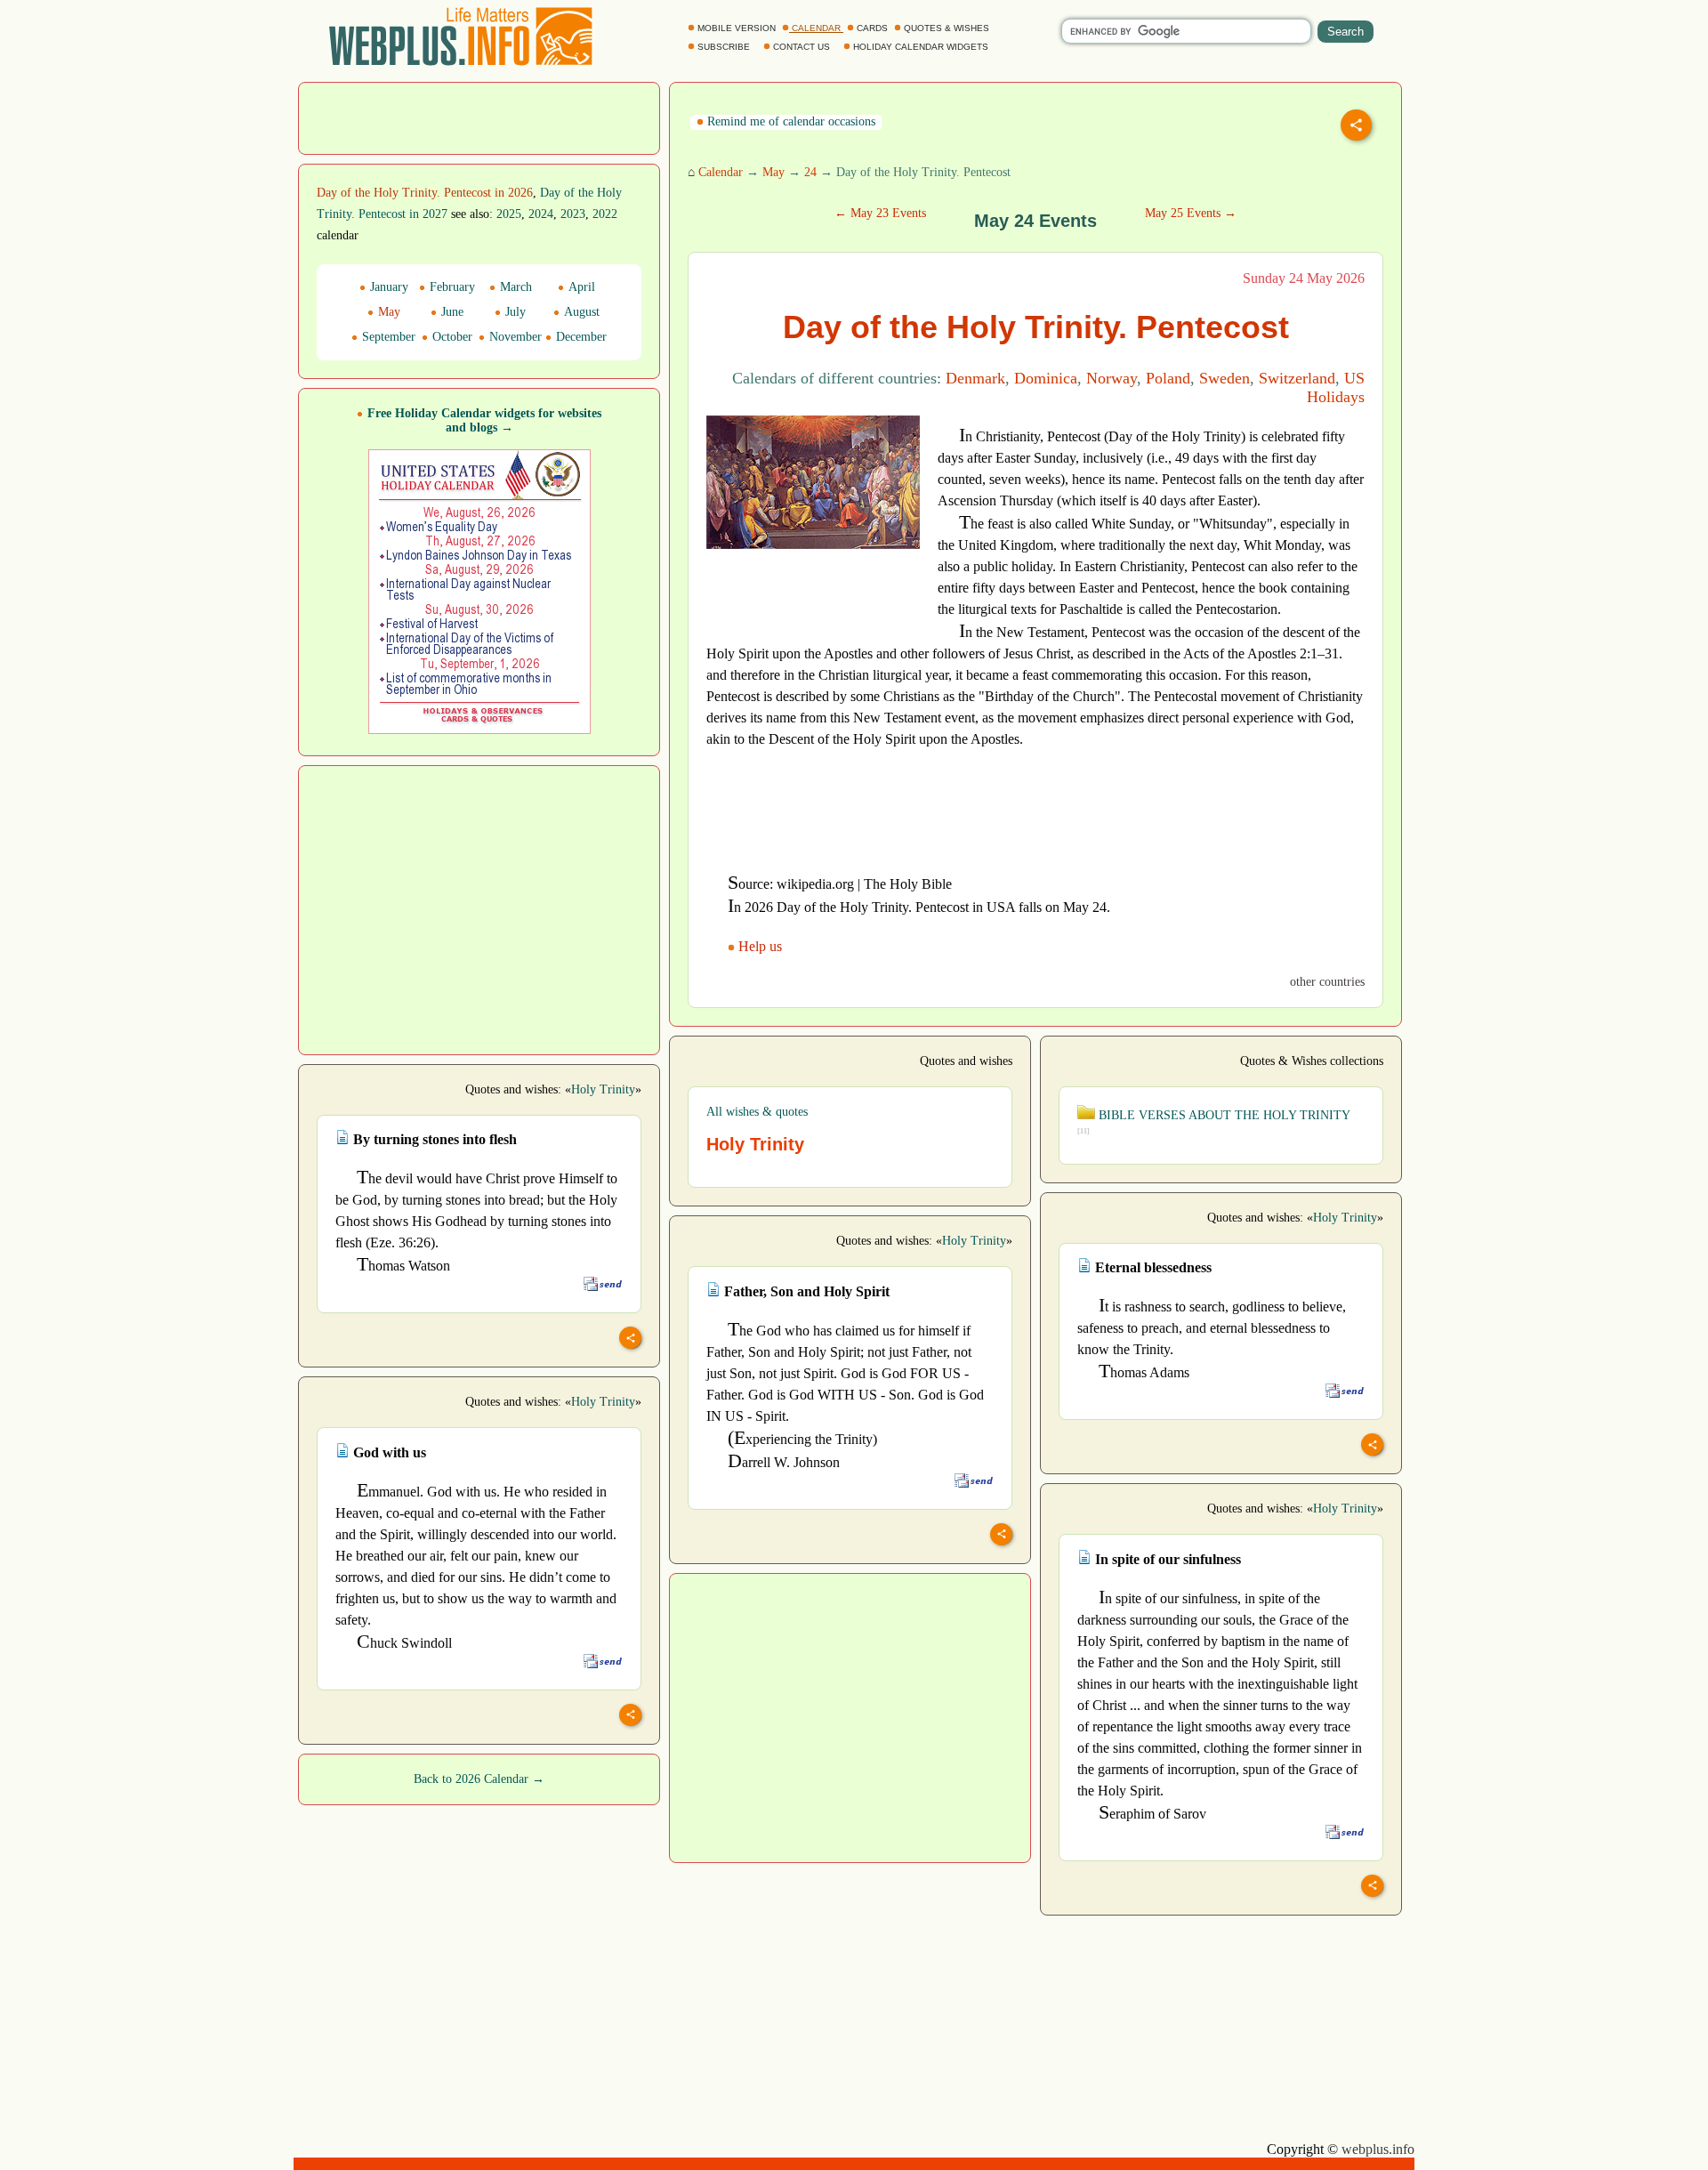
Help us (760, 946)
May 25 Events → (1191, 213)
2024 (541, 214)
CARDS (872, 28)
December (580, 337)
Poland (1168, 378)
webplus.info (1378, 2149)
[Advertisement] (479, 117)
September (387, 337)
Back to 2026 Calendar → (479, 1779)
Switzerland (1297, 378)
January (387, 287)
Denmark (975, 378)
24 (810, 172)
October (451, 337)
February (451, 287)
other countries (1327, 982)
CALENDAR (816, 28)
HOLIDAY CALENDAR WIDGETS (921, 47)
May (773, 172)
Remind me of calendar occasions (790, 121)
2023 (573, 214)
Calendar (721, 172)
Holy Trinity (603, 1089)
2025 (509, 214)
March (514, 287)
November (514, 337)
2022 (605, 214)
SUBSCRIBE (724, 47)
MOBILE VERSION (737, 28)
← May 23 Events (880, 213)
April (580, 287)
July (514, 312)
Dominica (1046, 378)
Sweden (1225, 378)
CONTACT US (802, 47)
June (451, 312)
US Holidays (1336, 387)
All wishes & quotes (757, 1112)
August (580, 312)
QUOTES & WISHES (947, 28)
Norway (1112, 378)
